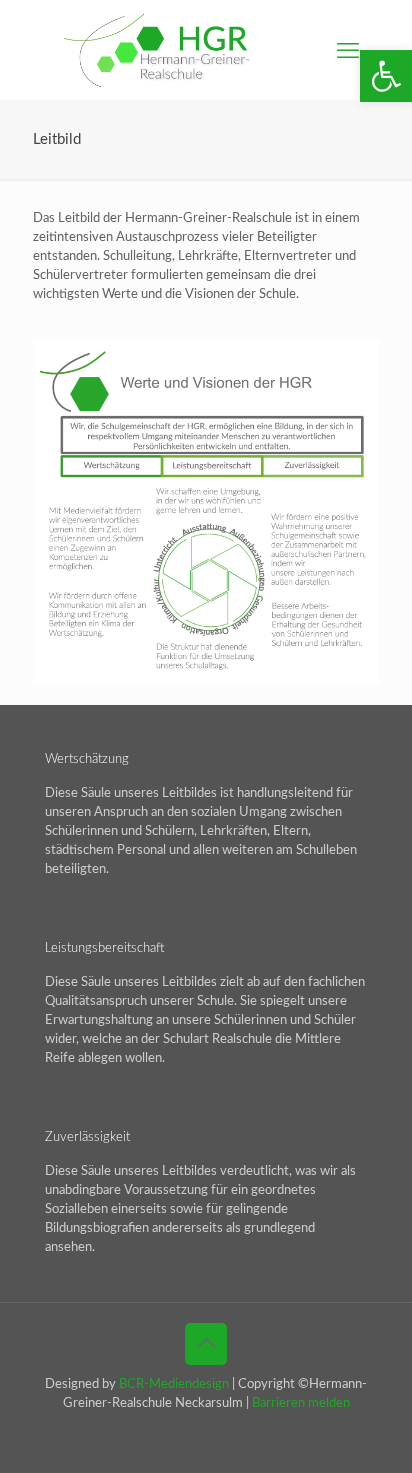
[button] (386, 76)
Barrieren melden (301, 1403)
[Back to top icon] (206, 1344)
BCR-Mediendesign (174, 1384)
